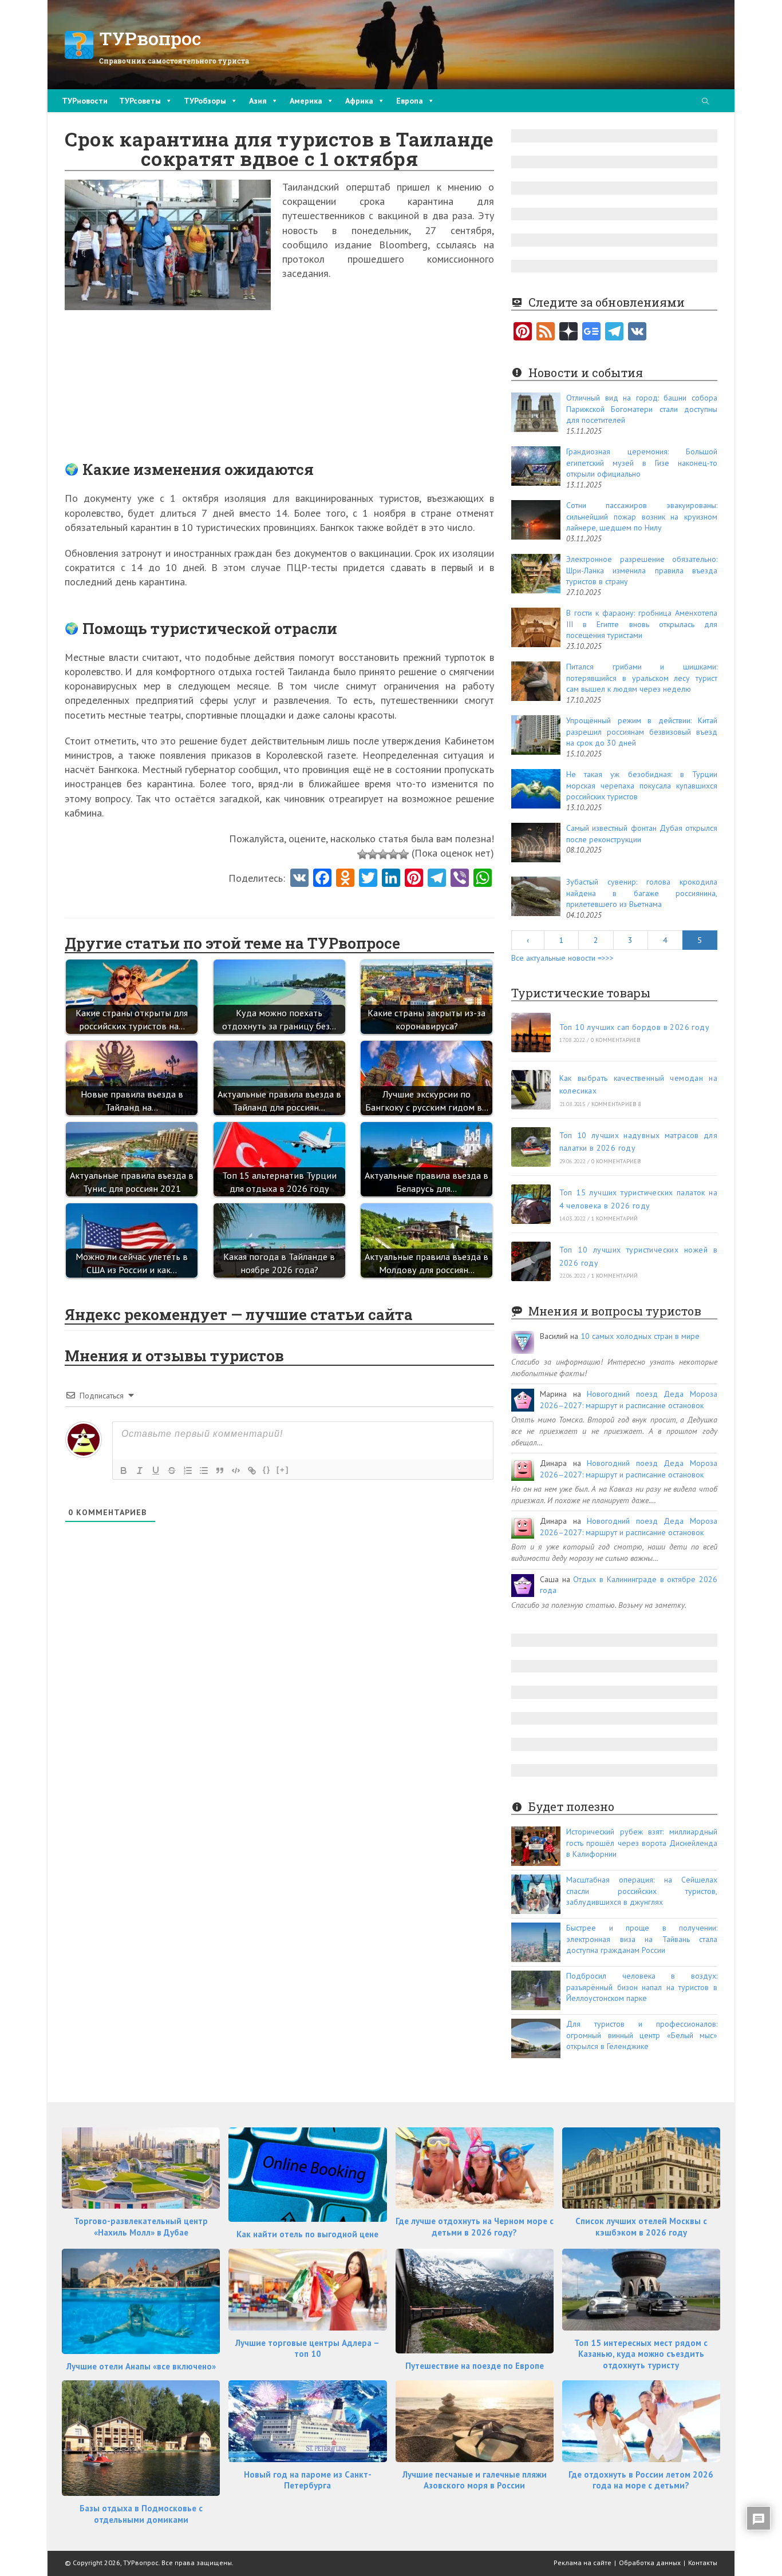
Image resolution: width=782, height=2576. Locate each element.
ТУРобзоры (205, 101)
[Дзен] (568, 332)
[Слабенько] (373, 854)
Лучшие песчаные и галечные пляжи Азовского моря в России (475, 2480)
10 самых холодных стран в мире (640, 1336)
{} (267, 1470)
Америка (306, 101)
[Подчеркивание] (156, 1471)
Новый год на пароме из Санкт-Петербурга (308, 2480)
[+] (283, 1470)
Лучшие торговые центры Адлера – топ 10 (307, 2349)
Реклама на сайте (582, 2563)
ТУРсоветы (140, 101)
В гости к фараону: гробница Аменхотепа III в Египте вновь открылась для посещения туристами (642, 624)
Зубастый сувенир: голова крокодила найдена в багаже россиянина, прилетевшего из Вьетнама (642, 893)
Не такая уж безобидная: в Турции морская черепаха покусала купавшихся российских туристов (642, 785)
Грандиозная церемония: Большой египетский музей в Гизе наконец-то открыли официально (642, 463)
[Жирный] (124, 1471)
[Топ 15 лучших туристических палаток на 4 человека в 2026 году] (531, 1204)
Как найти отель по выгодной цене (307, 2234)
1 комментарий (615, 1218)
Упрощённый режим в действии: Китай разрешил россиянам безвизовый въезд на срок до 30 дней (642, 732)
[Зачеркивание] (172, 1471)
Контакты (703, 2563)
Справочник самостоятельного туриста (174, 61)
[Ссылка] (252, 1471)
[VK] (299, 879)
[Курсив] (140, 1471)
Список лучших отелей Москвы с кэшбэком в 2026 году (641, 2227)
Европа (410, 101)
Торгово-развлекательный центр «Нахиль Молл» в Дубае (141, 2227)
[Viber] (460, 879)
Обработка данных (650, 2563)
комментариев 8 (616, 1104)
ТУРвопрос (150, 38)
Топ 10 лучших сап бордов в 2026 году (634, 1027)
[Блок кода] (236, 1471)
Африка (359, 101)
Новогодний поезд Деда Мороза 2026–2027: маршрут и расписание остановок (629, 1400)
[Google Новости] (591, 332)
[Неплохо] (393, 854)
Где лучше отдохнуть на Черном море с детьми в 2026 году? (475, 2227)
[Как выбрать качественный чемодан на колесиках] (531, 1090)
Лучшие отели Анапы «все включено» (141, 2366)
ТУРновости (85, 101)
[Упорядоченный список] (188, 1471)
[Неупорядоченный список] (204, 1471)
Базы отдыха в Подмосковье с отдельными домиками (141, 2514)
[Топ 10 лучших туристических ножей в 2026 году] (531, 1261)
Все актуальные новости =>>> (562, 958)
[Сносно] (383, 854)
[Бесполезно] (362, 854)
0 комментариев (616, 1040)
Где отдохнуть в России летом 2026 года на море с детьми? (641, 2480)
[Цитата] (220, 1471)
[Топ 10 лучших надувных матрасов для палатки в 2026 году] (531, 1147)
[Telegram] (614, 332)
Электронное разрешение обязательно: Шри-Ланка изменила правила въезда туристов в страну (642, 570)
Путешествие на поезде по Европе (475, 2366)
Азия (258, 101)
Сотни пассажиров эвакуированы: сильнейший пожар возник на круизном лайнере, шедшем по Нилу (642, 516)
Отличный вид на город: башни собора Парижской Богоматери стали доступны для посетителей (642, 409)
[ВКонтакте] (637, 332)
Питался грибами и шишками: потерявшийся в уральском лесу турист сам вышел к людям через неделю (642, 678)
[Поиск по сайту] (705, 102)
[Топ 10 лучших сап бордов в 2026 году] (531, 1033)
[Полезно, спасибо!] (404, 854)
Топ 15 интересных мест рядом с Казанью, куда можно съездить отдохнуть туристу (641, 2354)
